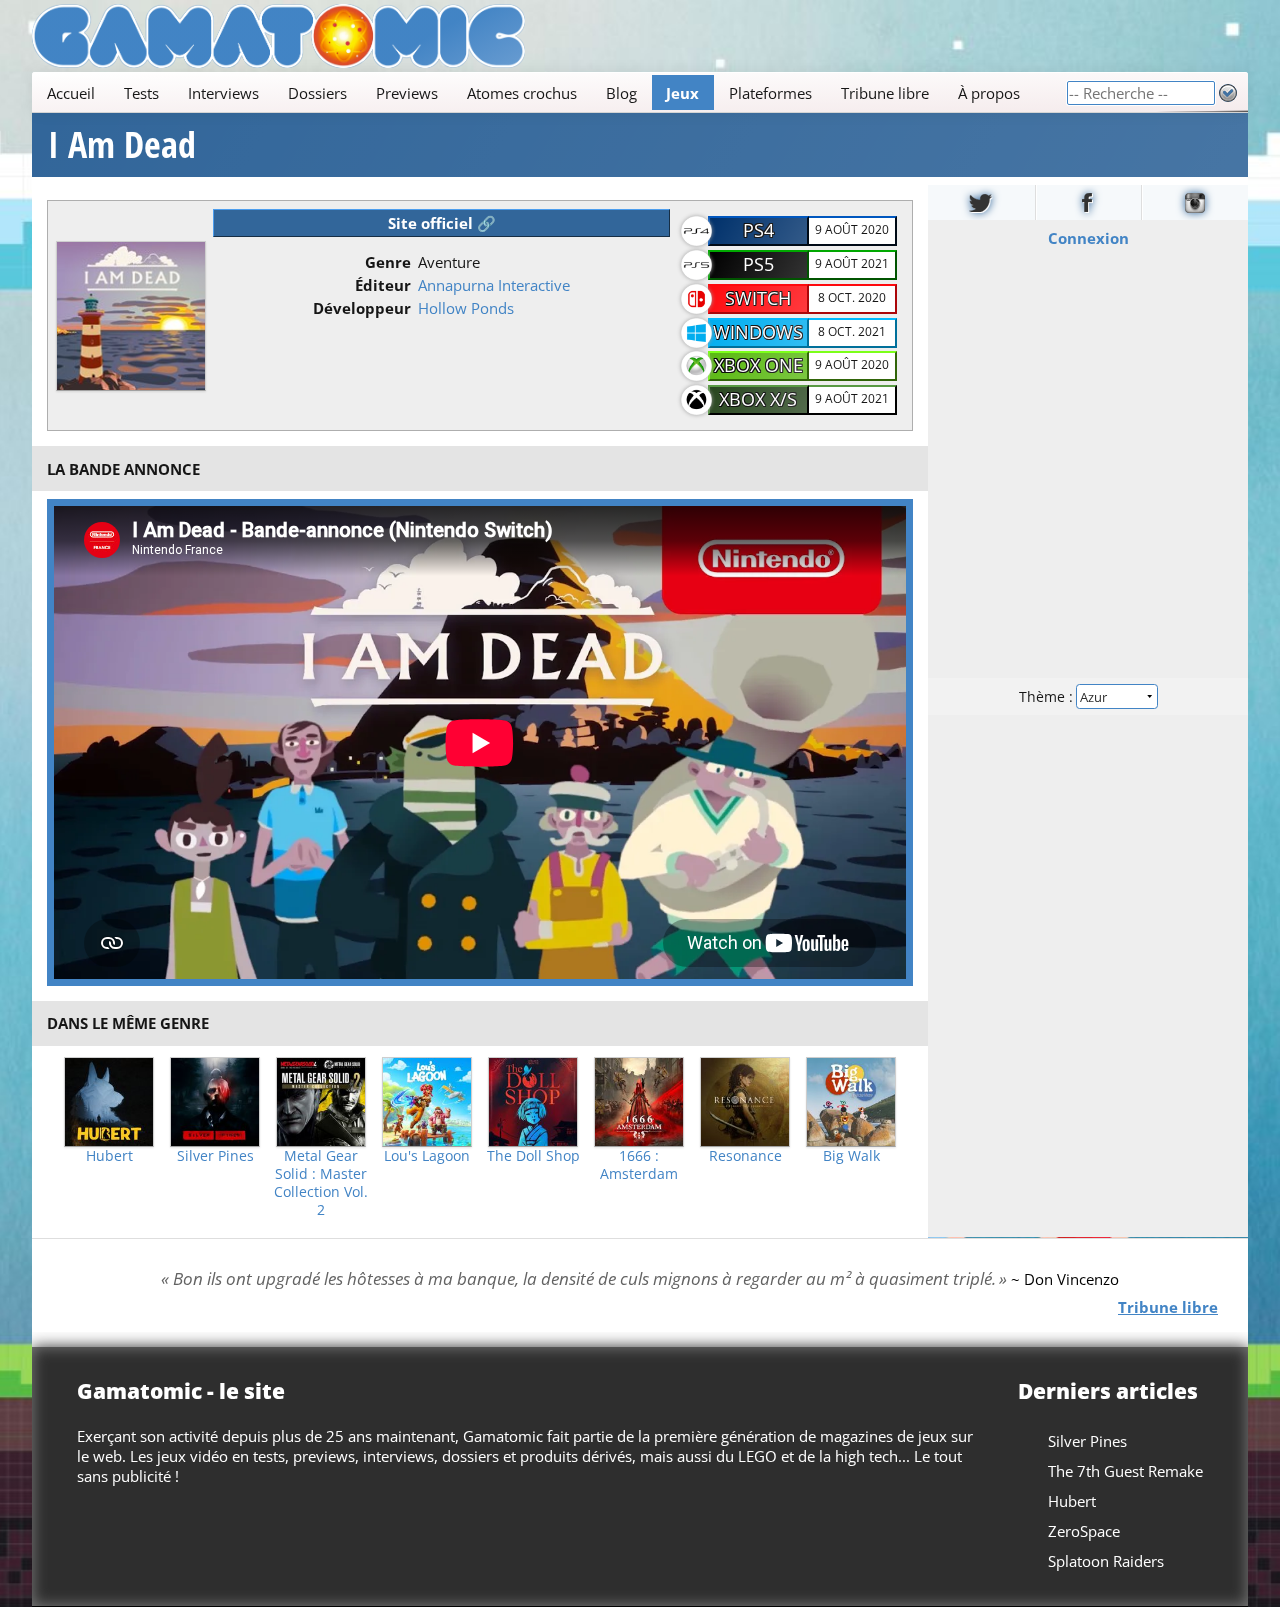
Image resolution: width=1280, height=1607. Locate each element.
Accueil (71, 93)
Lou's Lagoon (427, 1156)
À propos (989, 93)
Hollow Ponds (466, 308)
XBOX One (758, 365)
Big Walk (851, 1156)
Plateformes (770, 93)
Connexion (1088, 238)
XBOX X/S (758, 399)
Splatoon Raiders (1106, 1561)
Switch (758, 298)
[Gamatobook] (1089, 202)
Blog (621, 93)
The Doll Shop (533, 1156)
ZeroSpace (1084, 1531)
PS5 (758, 264)
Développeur (362, 308)
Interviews (223, 93)
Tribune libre (885, 93)
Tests (141, 93)
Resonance (745, 1156)
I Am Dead (122, 145)
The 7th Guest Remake (1125, 1471)
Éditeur (383, 285)
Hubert (109, 1156)
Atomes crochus (522, 93)
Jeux (682, 93)
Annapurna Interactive (494, 285)
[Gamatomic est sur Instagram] (1195, 202)
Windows (758, 332)
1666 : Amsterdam (639, 1165)
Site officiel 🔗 (442, 223)
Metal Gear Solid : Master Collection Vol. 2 (321, 1183)
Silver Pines (215, 1156)
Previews (407, 93)
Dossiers (317, 93)
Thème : (1048, 696)
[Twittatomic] (981, 202)
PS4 (758, 230)
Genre (388, 262)
